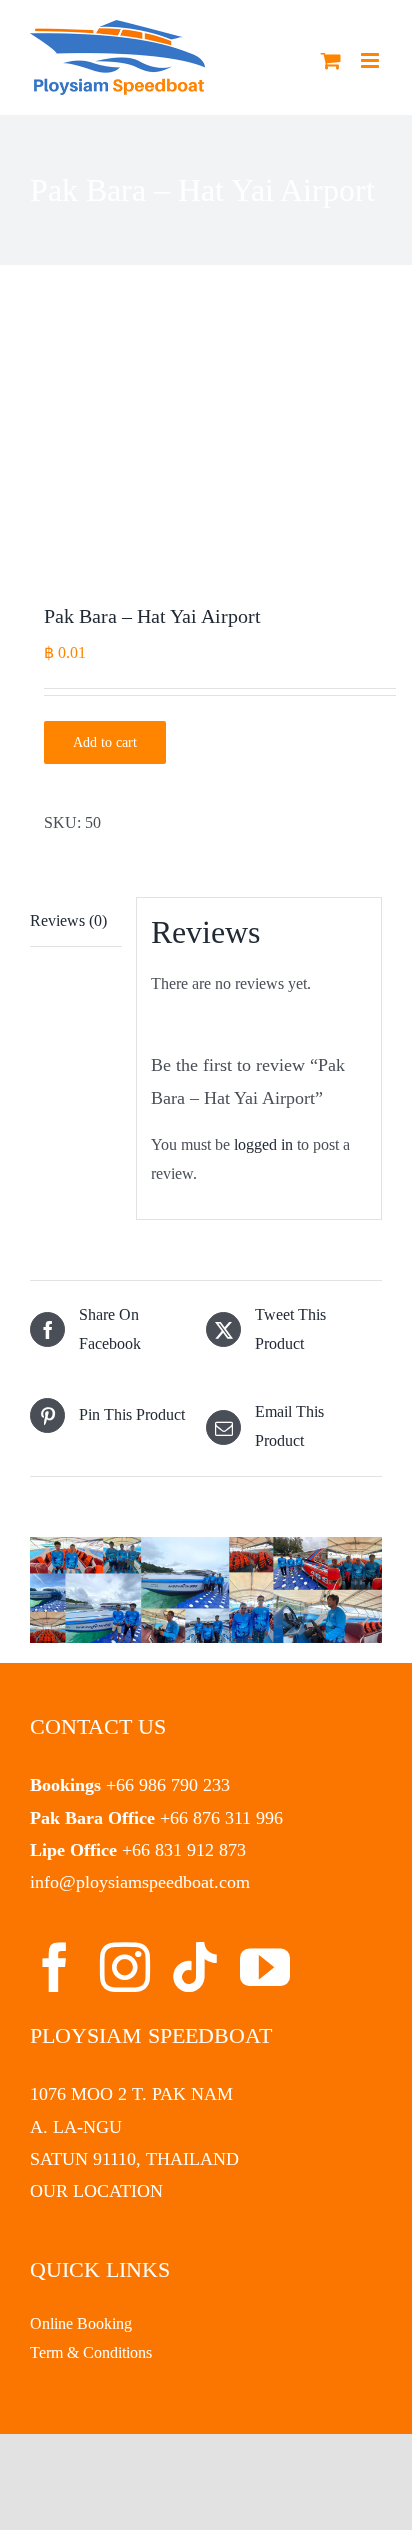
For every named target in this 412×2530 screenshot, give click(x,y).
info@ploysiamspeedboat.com (140, 1882)
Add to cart (105, 742)
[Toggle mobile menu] (371, 60)
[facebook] (55, 1967)
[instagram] (125, 1967)
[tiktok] (195, 1967)
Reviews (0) (68, 920)
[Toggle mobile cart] (331, 60)
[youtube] (265, 1967)
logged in (263, 1144)
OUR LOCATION (96, 2191)
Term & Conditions (91, 2352)
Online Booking (81, 2323)
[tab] (76, 922)
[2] (206, 439)
